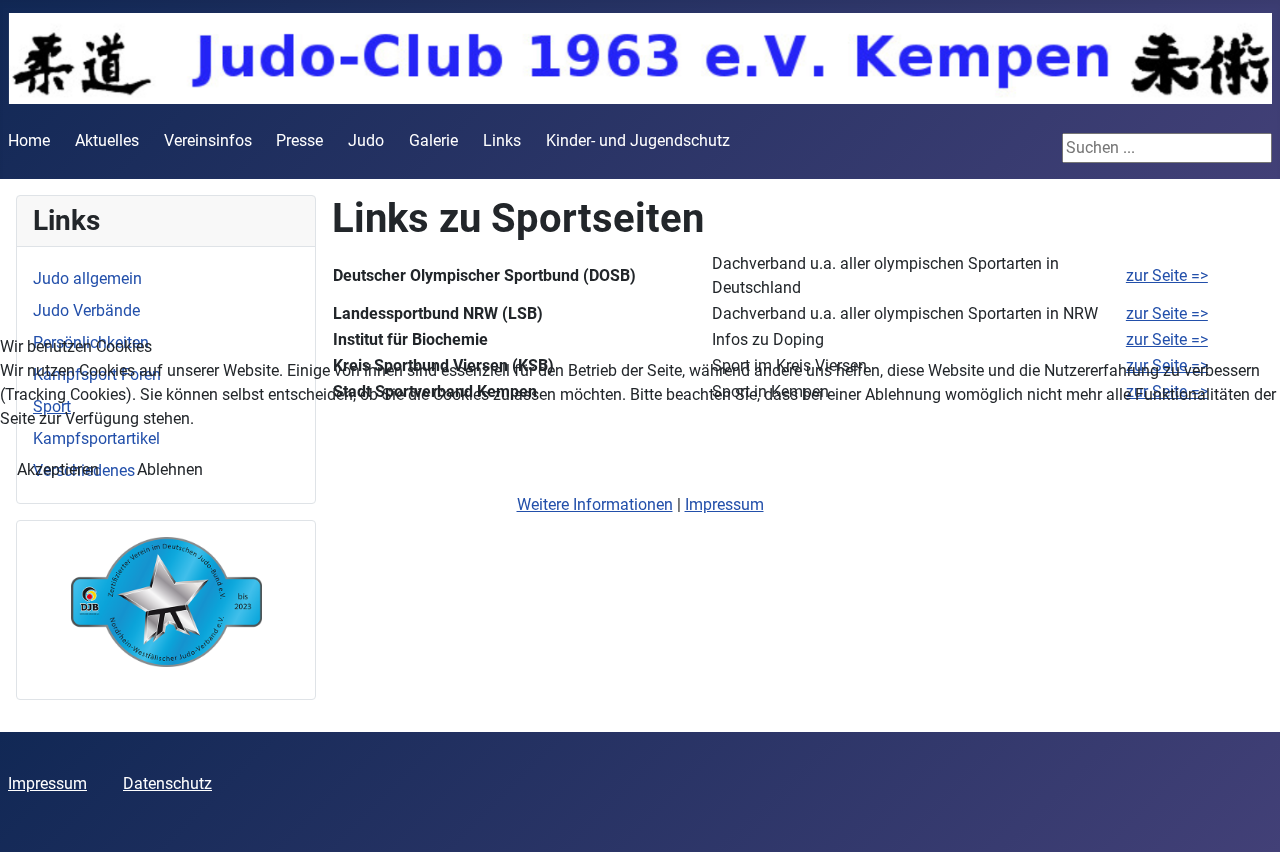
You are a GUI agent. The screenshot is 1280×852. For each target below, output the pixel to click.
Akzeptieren (58, 469)
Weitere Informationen (595, 504)
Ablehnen (170, 469)
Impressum (724, 504)
